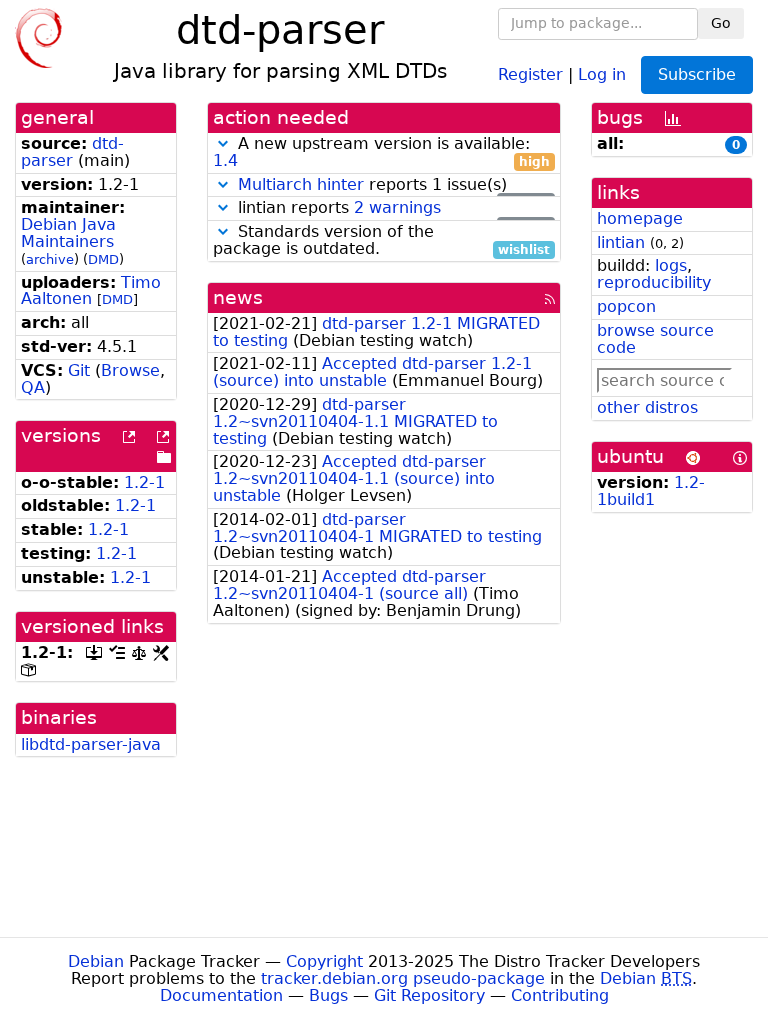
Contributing (560, 995)
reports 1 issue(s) (394, 185)
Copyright (324, 961)
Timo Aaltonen (91, 291)
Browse (130, 370)
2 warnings (397, 207)
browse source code (655, 339)
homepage (640, 218)
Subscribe (697, 74)
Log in (602, 73)
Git (79, 370)
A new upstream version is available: (381, 153)
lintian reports (391, 208)
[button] (223, 143)
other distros (647, 407)
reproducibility (654, 282)
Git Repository (429, 995)
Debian (96, 961)
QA (33, 387)
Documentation (221, 995)
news (238, 297)
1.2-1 (144, 482)
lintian (621, 242)
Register (530, 73)
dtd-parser (72, 152)
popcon (626, 306)
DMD (103, 259)
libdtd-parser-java (91, 744)
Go (721, 23)
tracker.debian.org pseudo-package (403, 978)
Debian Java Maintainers (68, 233)
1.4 (225, 160)
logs (671, 265)
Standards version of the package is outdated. (381, 241)
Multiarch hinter (301, 184)
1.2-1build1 (651, 491)
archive (50, 259)
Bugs (328, 995)
